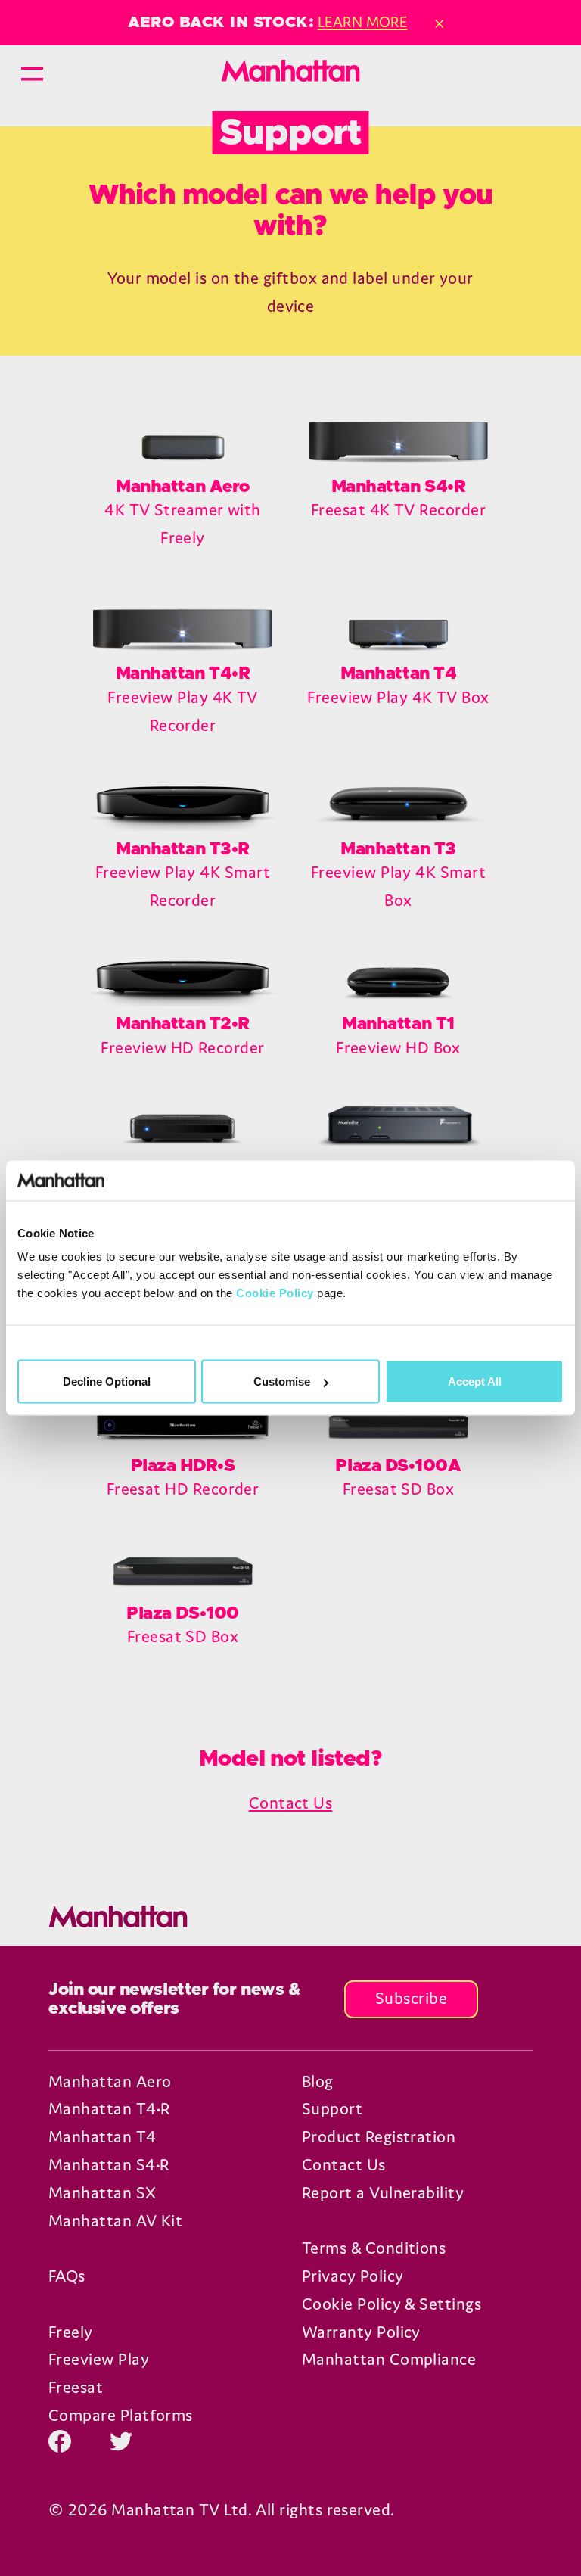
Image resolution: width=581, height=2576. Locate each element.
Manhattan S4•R (109, 2165)
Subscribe (411, 1998)
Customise (282, 1381)
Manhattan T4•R (109, 2109)
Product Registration (379, 2137)
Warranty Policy (361, 2332)
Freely (71, 2332)
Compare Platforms (121, 2415)
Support (332, 2109)
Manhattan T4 (103, 2137)
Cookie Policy (275, 1293)
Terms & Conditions (374, 2248)
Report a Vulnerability (383, 2193)
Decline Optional (107, 1381)
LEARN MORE (363, 22)
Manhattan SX (103, 2193)
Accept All (475, 1381)
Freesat (76, 2387)
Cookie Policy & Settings (391, 2304)
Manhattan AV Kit (115, 2221)
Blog (318, 2081)
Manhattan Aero (110, 2081)
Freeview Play (99, 2359)
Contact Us (291, 1803)
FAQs (67, 2276)
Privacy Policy (353, 2276)
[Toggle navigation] (32, 71)
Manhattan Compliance (389, 2359)
